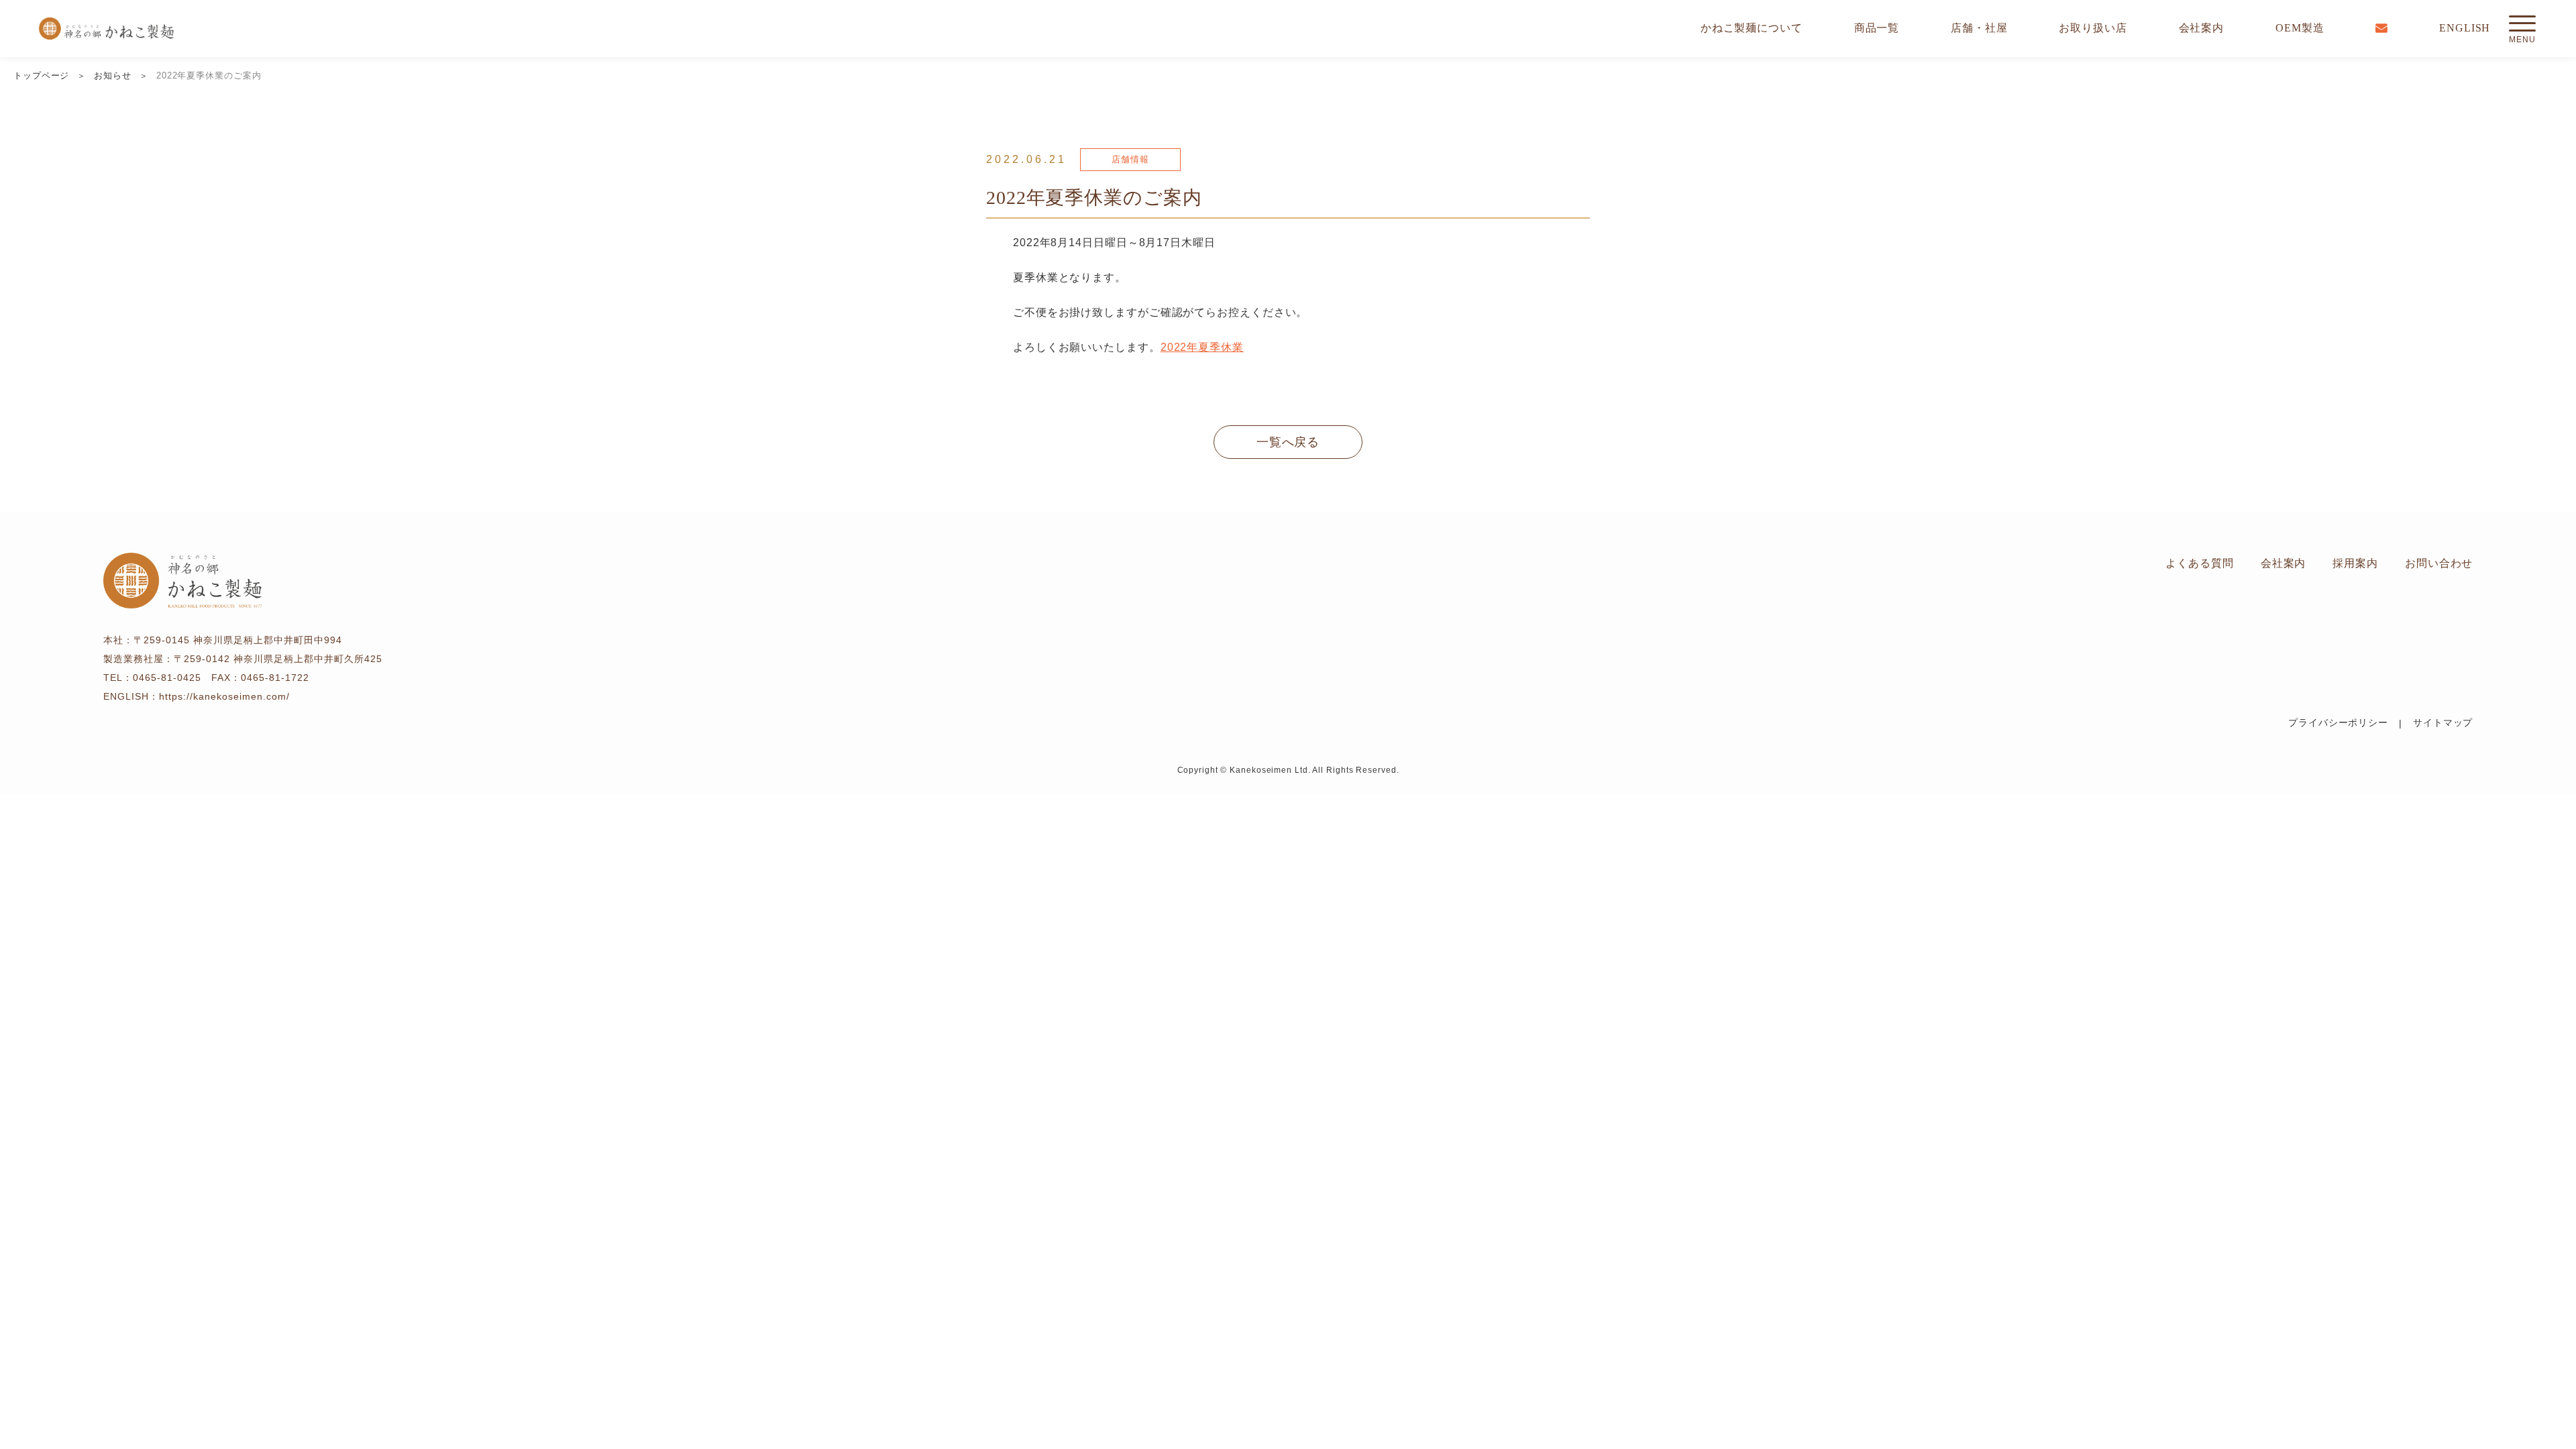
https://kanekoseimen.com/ (224, 696)
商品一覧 (1877, 28)
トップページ (41, 75)
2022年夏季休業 (1202, 347)
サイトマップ (2443, 723)
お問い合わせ (2439, 563)
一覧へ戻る (1288, 442)
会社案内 (2202, 28)
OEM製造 (2300, 28)
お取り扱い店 (2093, 28)
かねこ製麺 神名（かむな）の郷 (106, 29)
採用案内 (2355, 563)
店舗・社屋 (1979, 28)
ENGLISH (2465, 28)
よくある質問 (2199, 563)
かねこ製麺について (1752, 28)
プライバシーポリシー (2338, 723)
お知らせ (113, 75)
